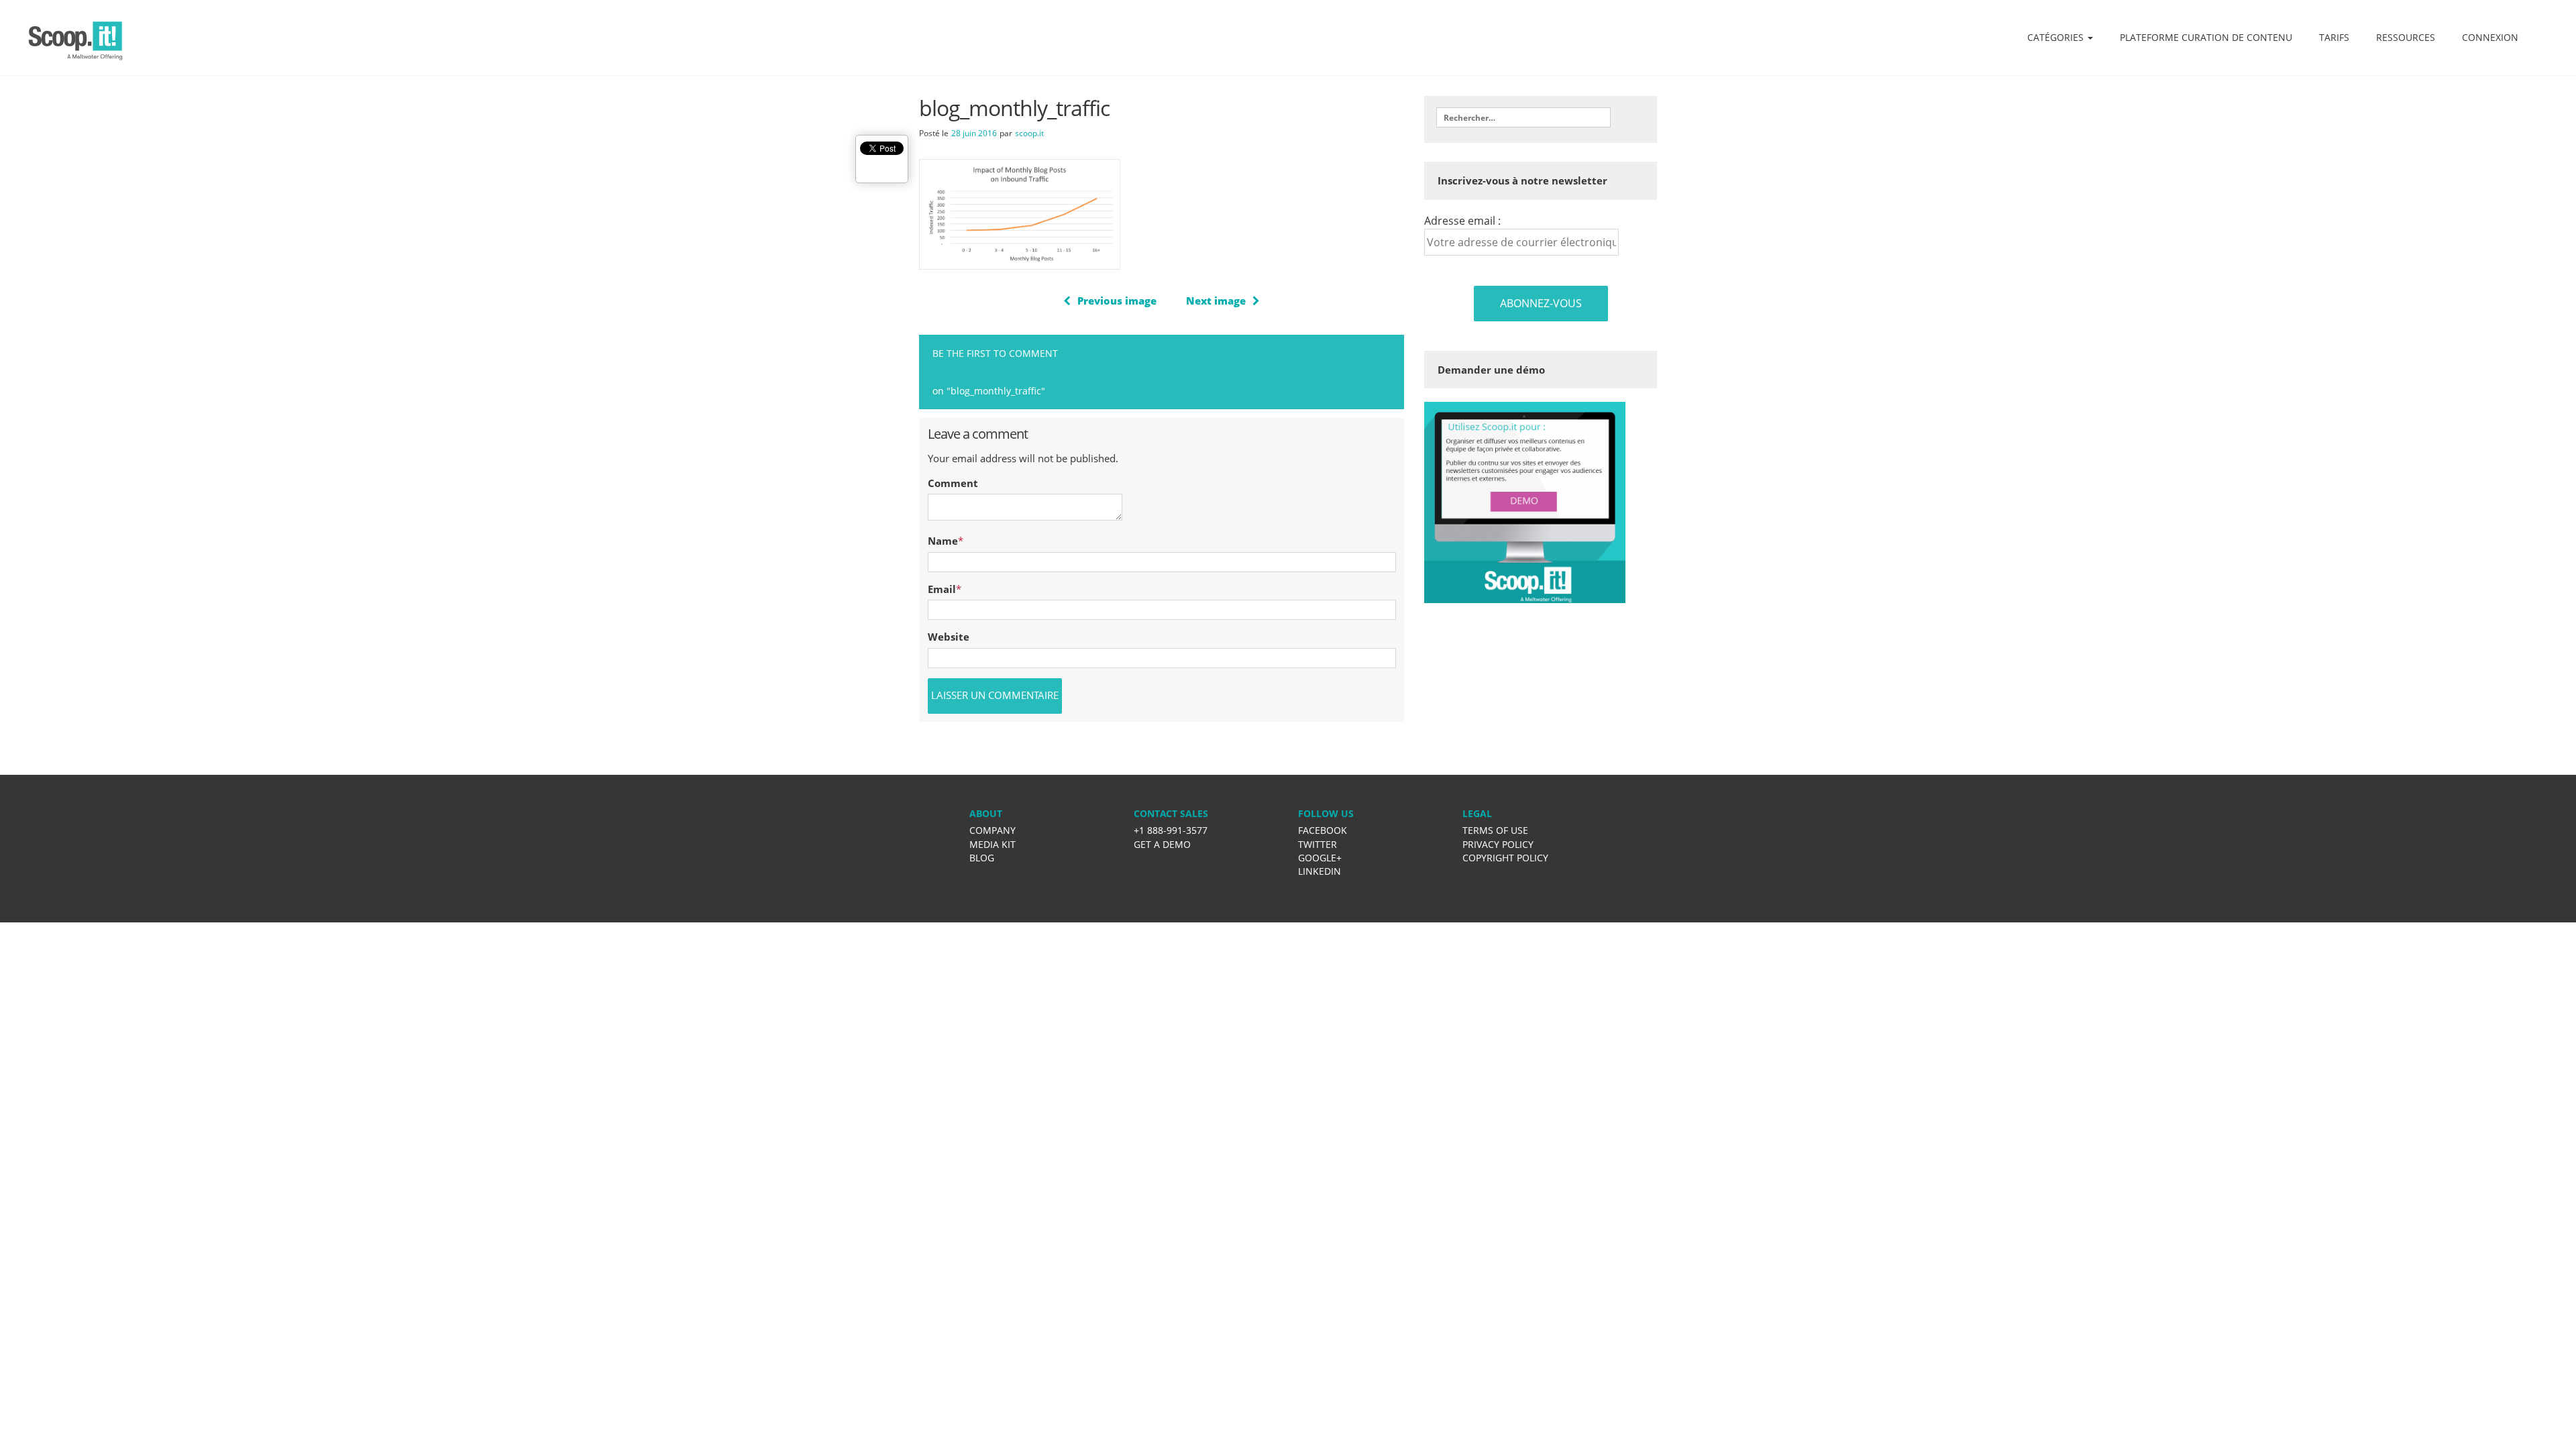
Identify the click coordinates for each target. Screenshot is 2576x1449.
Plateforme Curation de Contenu (2206, 37)
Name (943, 541)
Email (942, 589)
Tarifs (2334, 37)
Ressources (2406, 37)
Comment (953, 483)
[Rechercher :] (1523, 117)
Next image (1216, 301)
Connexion (2490, 37)
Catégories (2057, 37)
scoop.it (1029, 133)
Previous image (1117, 301)
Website (949, 637)
